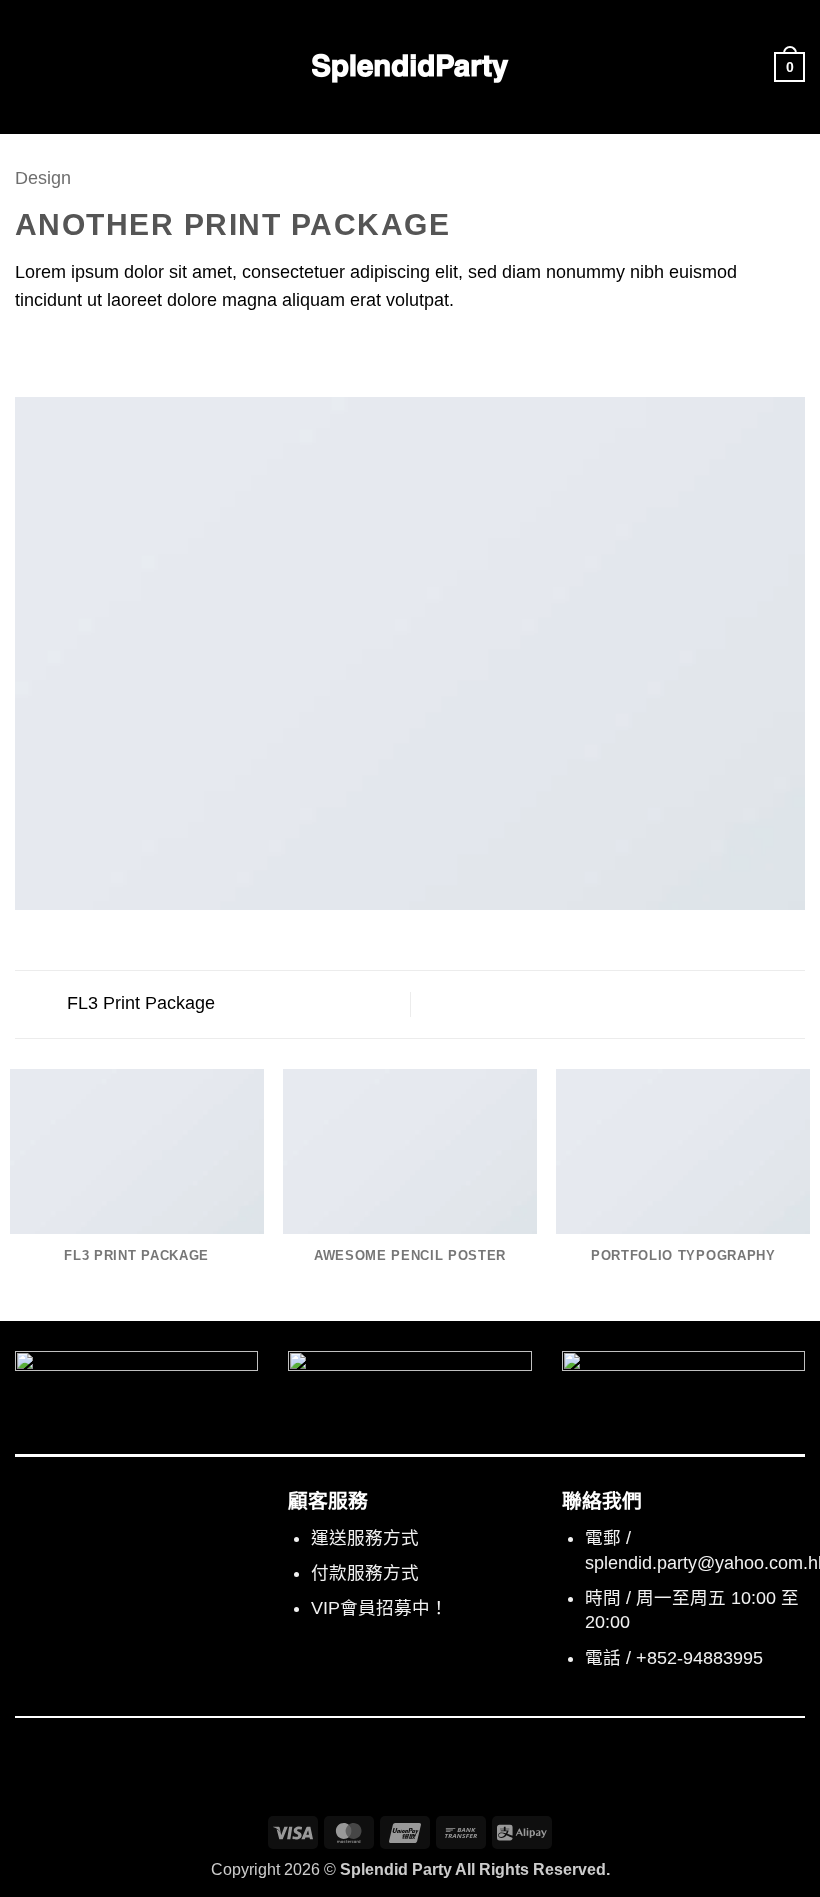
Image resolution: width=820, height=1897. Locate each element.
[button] (28, 67)
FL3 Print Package (138, 1003)
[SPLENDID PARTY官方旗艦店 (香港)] (410, 67)
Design (43, 178)
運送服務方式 (365, 1538)
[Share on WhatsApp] (28, 352)
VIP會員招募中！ (379, 1608)
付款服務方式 (365, 1573)
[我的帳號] (750, 67)
